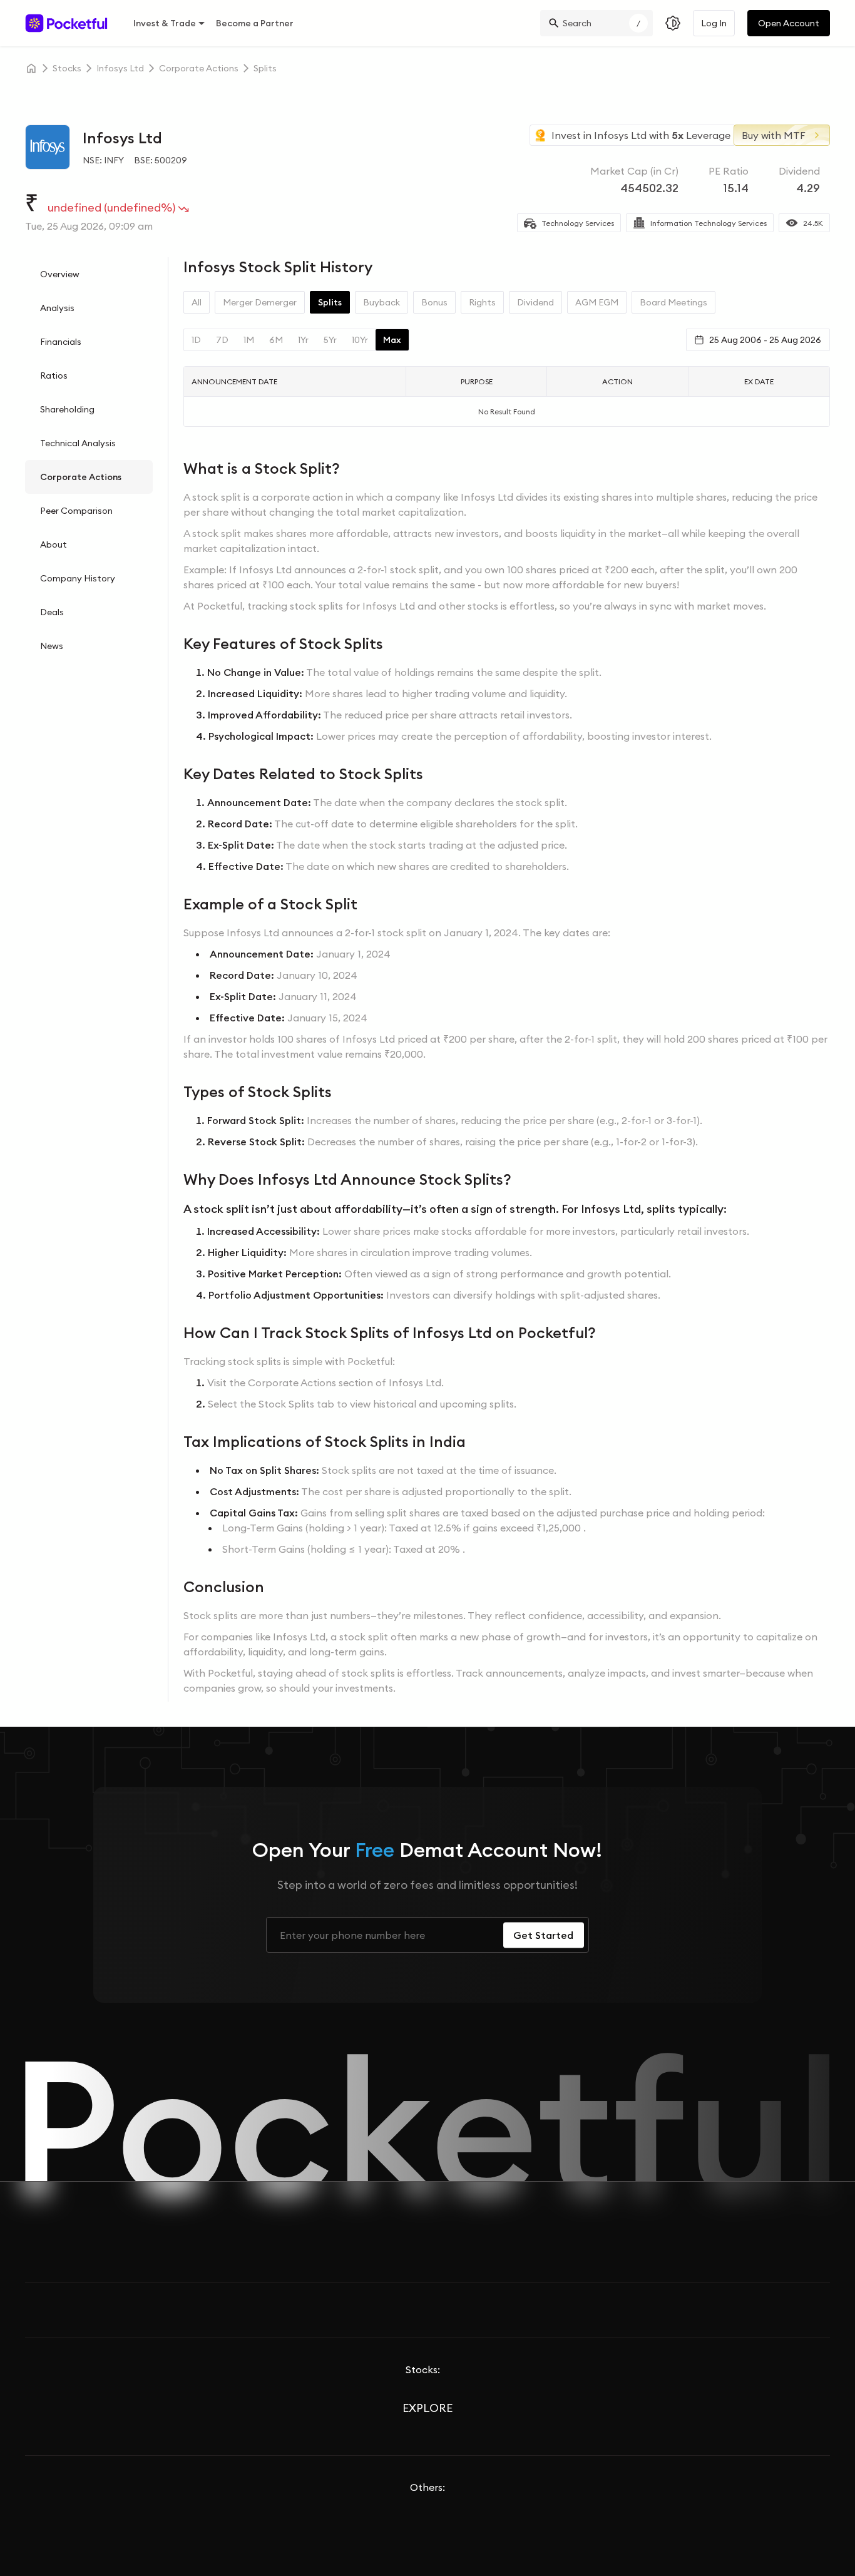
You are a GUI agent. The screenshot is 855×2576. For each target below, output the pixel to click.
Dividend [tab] (535, 302)
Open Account (789, 23)
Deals (52, 612)
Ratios (54, 376)
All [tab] (197, 302)
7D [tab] (222, 340)
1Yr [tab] (303, 340)
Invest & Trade (165, 23)
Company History (78, 578)
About (54, 544)
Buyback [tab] (381, 302)
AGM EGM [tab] (597, 302)
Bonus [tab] (434, 302)
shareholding (67, 409)
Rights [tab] (482, 302)
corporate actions (199, 68)
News (52, 646)
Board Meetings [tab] (673, 302)
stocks (67, 68)
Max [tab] (392, 340)
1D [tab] (196, 340)
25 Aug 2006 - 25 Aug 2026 (765, 340)
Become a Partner (255, 23)
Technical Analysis (78, 443)
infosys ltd (120, 68)
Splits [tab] (330, 302)
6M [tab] (276, 340)
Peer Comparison (76, 511)
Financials (61, 342)
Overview (60, 274)
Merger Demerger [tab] (260, 302)
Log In (714, 23)
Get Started (543, 1935)
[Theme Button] (673, 23)
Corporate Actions (81, 477)
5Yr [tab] (330, 340)
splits (265, 68)
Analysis (57, 308)
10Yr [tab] (360, 340)
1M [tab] (249, 340)
